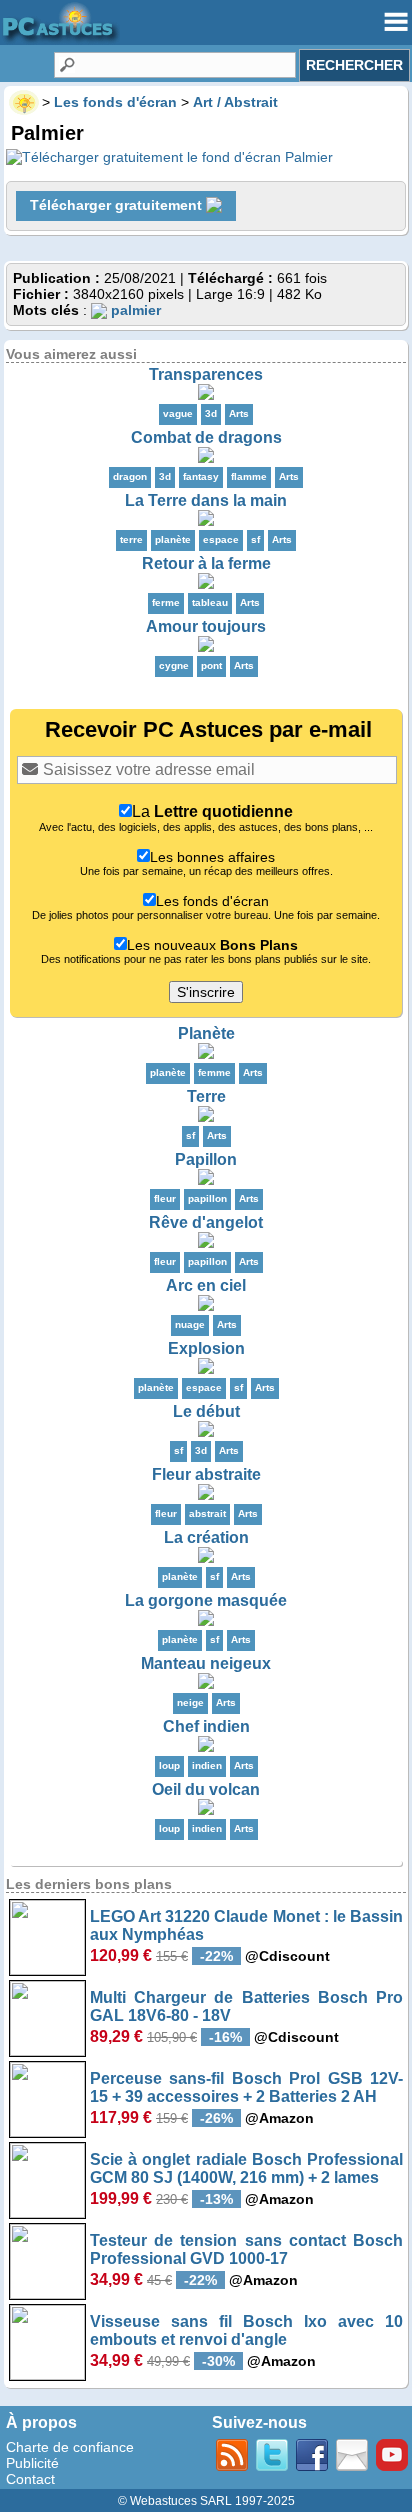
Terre (206, 1096)
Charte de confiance (70, 2447)
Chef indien (206, 1726)
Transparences (206, 374)
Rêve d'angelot (206, 1222)
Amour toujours (206, 626)
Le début (206, 1411)
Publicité (32, 2463)
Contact (30, 2479)
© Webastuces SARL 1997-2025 (206, 2501)
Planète (206, 1033)
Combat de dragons (206, 437)
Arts (239, 413)
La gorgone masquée (206, 1600)
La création (206, 1537)
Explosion (206, 1348)
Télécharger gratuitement (118, 205)
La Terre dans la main (206, 500)
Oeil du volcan (206, 1789)
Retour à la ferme (206, 563)
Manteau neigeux (206, 1663)
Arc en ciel (206, 1285)
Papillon (206, 1159)
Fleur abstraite (206, 1474)
